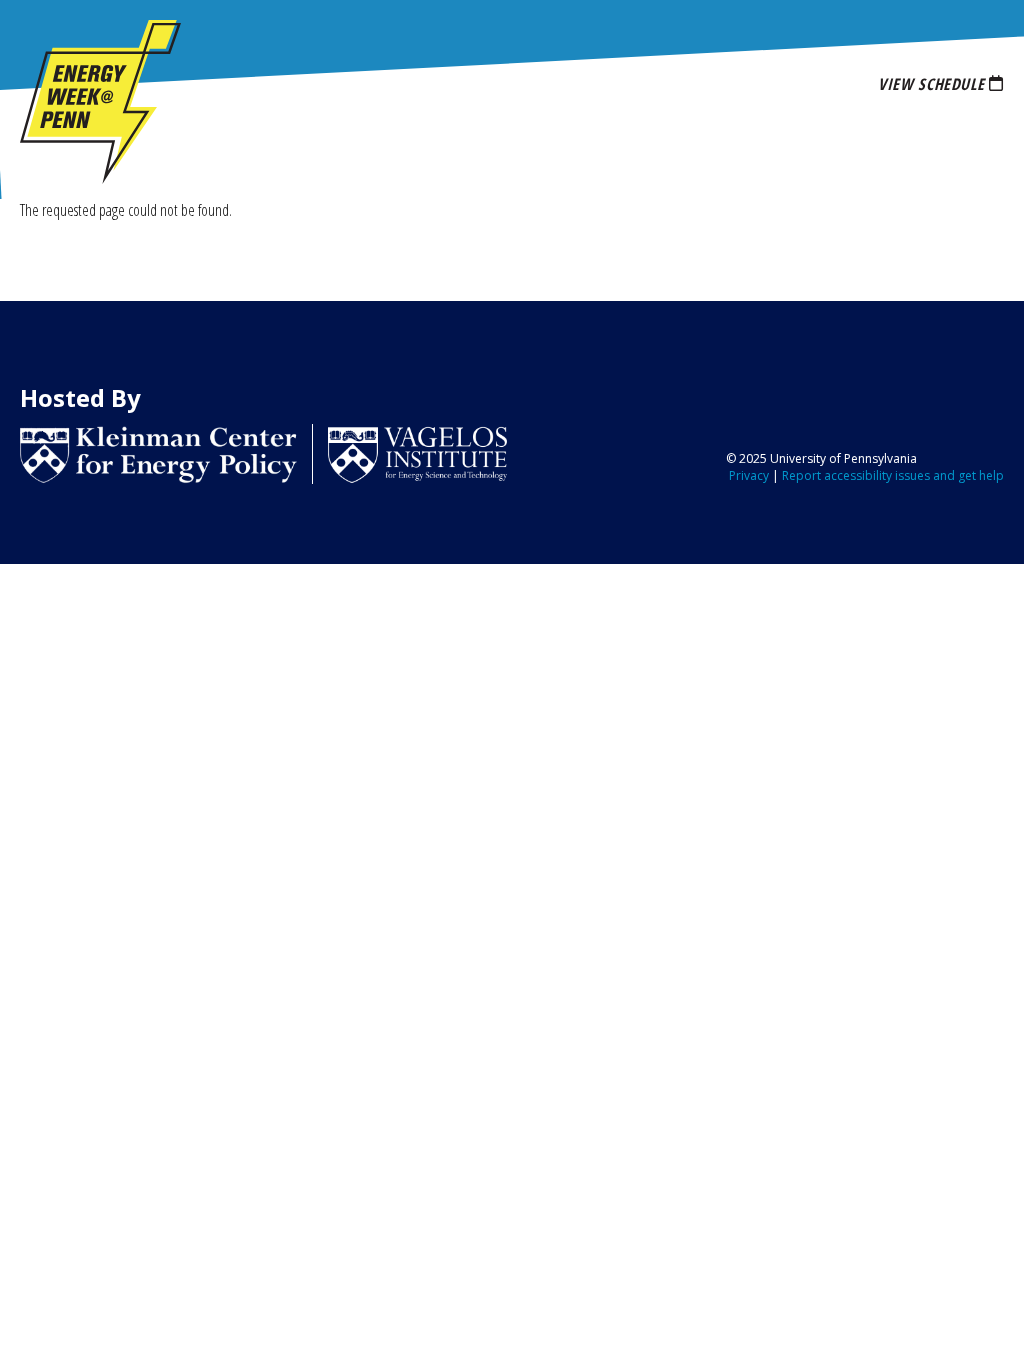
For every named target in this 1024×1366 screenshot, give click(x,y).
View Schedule (931, 84)
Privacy (749, 475)
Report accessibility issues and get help (893, 475)
